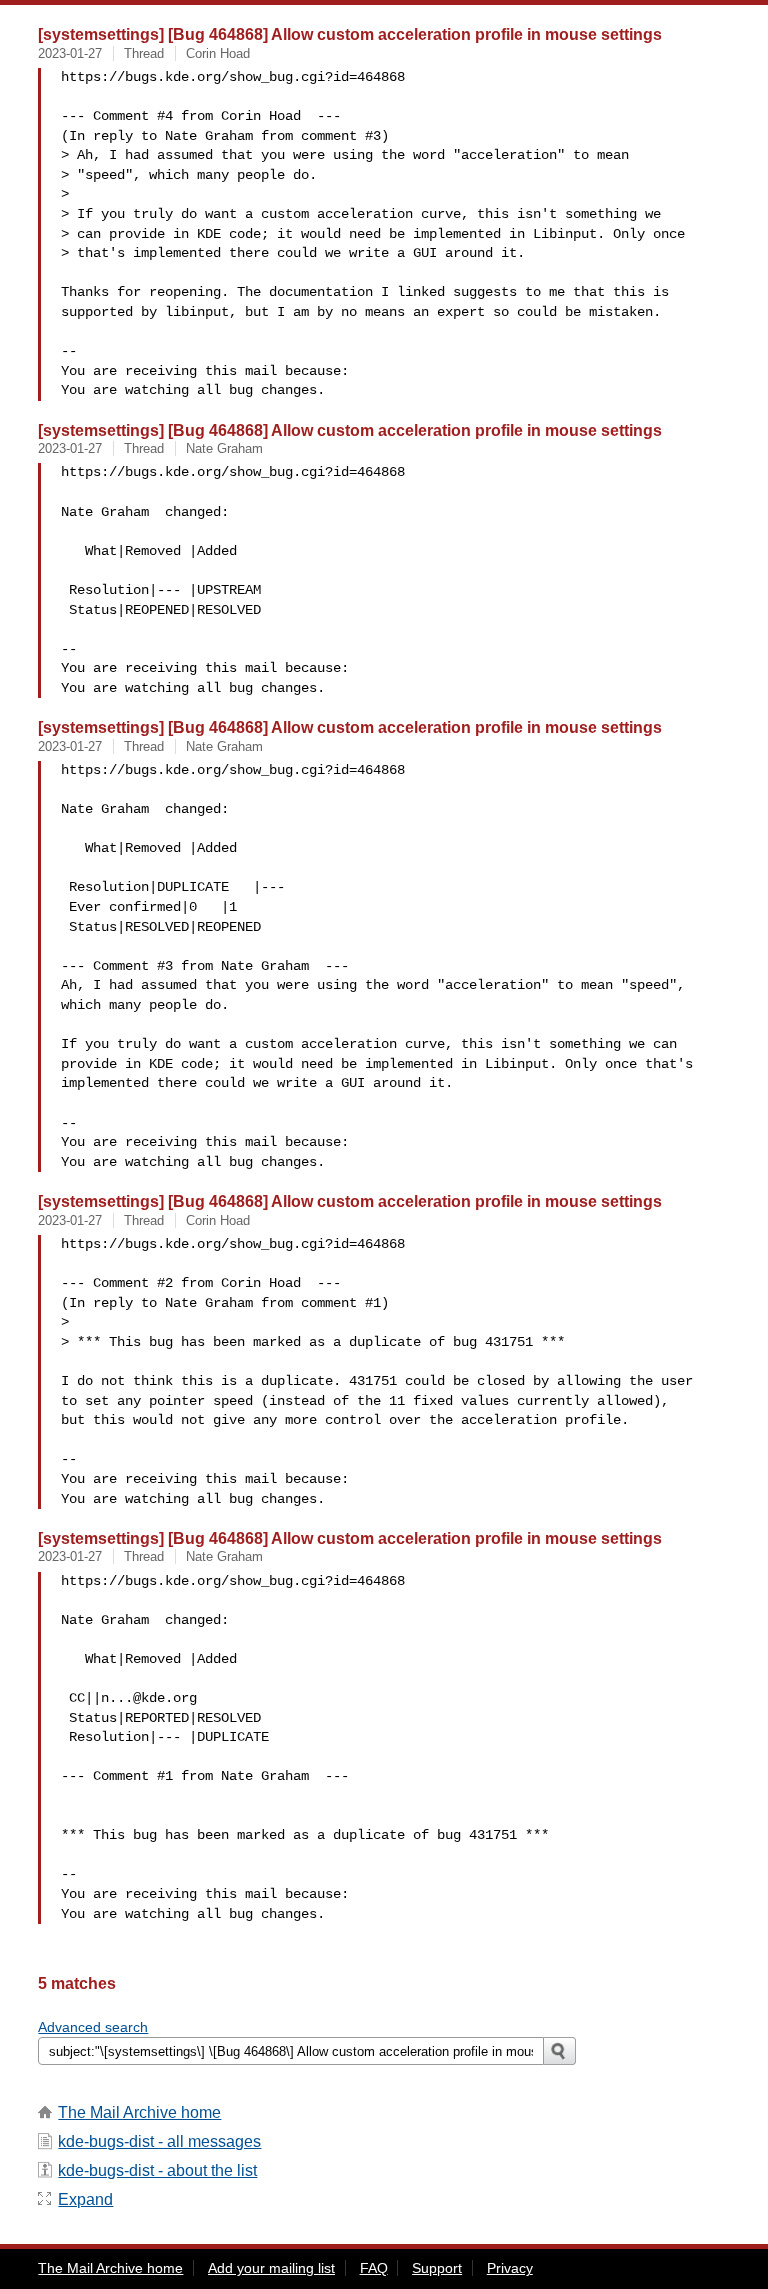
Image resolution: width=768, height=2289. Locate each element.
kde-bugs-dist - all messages (159, 2141)
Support (437, 2268)
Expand (85, 2199)
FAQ (374, 2268)
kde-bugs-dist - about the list (157, 2170)
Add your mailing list (271, 2268)
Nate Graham (224, 448)
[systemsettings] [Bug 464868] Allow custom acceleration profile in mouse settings (350, 34)
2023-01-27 (70, 53)
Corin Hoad (218, 53)
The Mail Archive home (139, 2112)
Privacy (510, 2268)
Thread (144, 53)
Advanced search (93, 2027)
